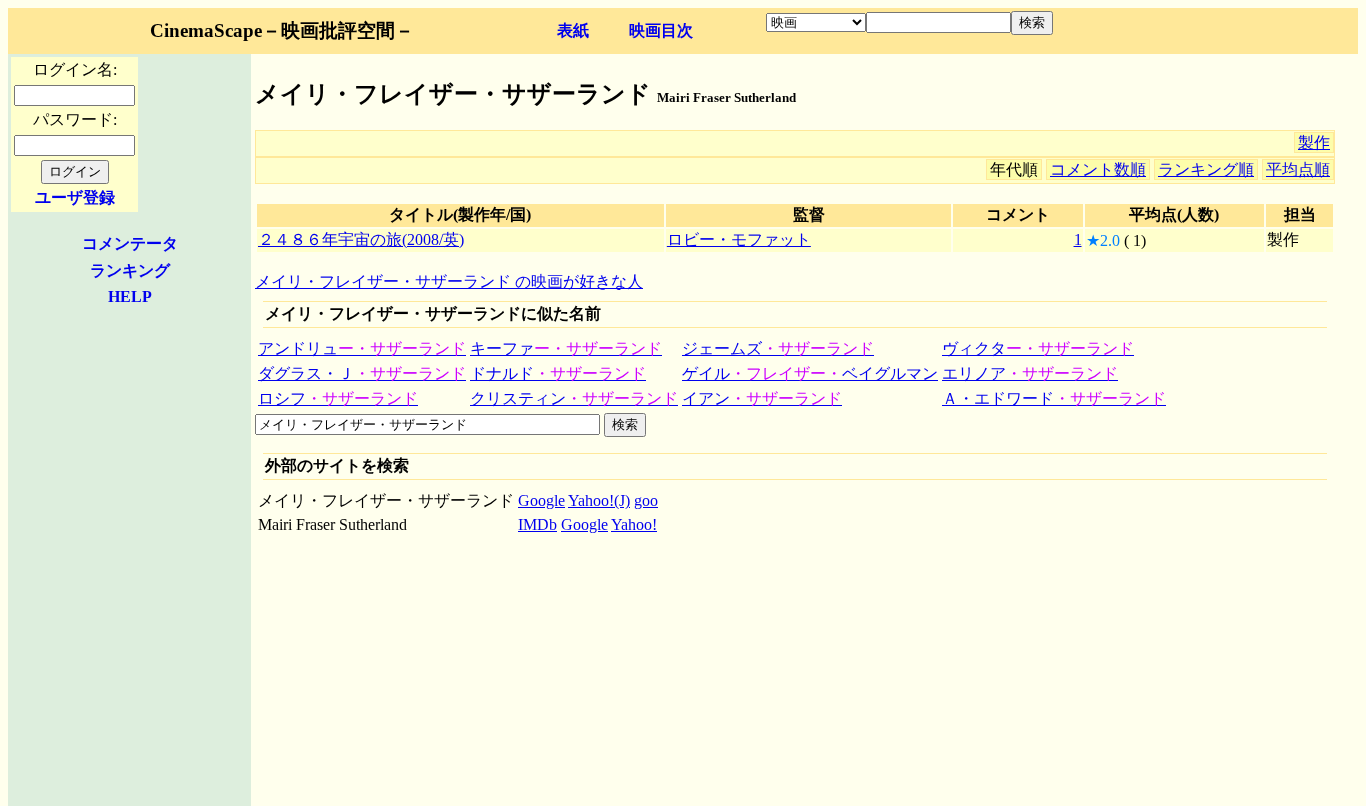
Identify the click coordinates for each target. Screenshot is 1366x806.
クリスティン (574, 398)
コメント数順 (1098, 169)
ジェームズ (778, 348)
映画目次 (661, 30)
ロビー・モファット (739, 239)
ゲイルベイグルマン (810, 373)
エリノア (1030, 373)
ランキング (130, 270)
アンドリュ (362, 348)
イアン (762, 398)
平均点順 (1298, 169)
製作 (1314, 142)
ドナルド (558, 373)
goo (646, 500)
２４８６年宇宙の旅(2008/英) (361, 239)
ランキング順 (1206, 169)
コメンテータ (130, 243)
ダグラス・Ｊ (362, 373)
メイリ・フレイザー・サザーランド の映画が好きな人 (449, 281)
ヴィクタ (1038, 348)
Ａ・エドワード (1054, 398)
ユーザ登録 (75, 197)
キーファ (566, 348)
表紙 (573, 30)
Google (541, 500)
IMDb (537, 524)
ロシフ (338, 398)
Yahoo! (634, 524)
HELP (130, 296)
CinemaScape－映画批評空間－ (282, 30)
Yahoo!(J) (599, 500)
